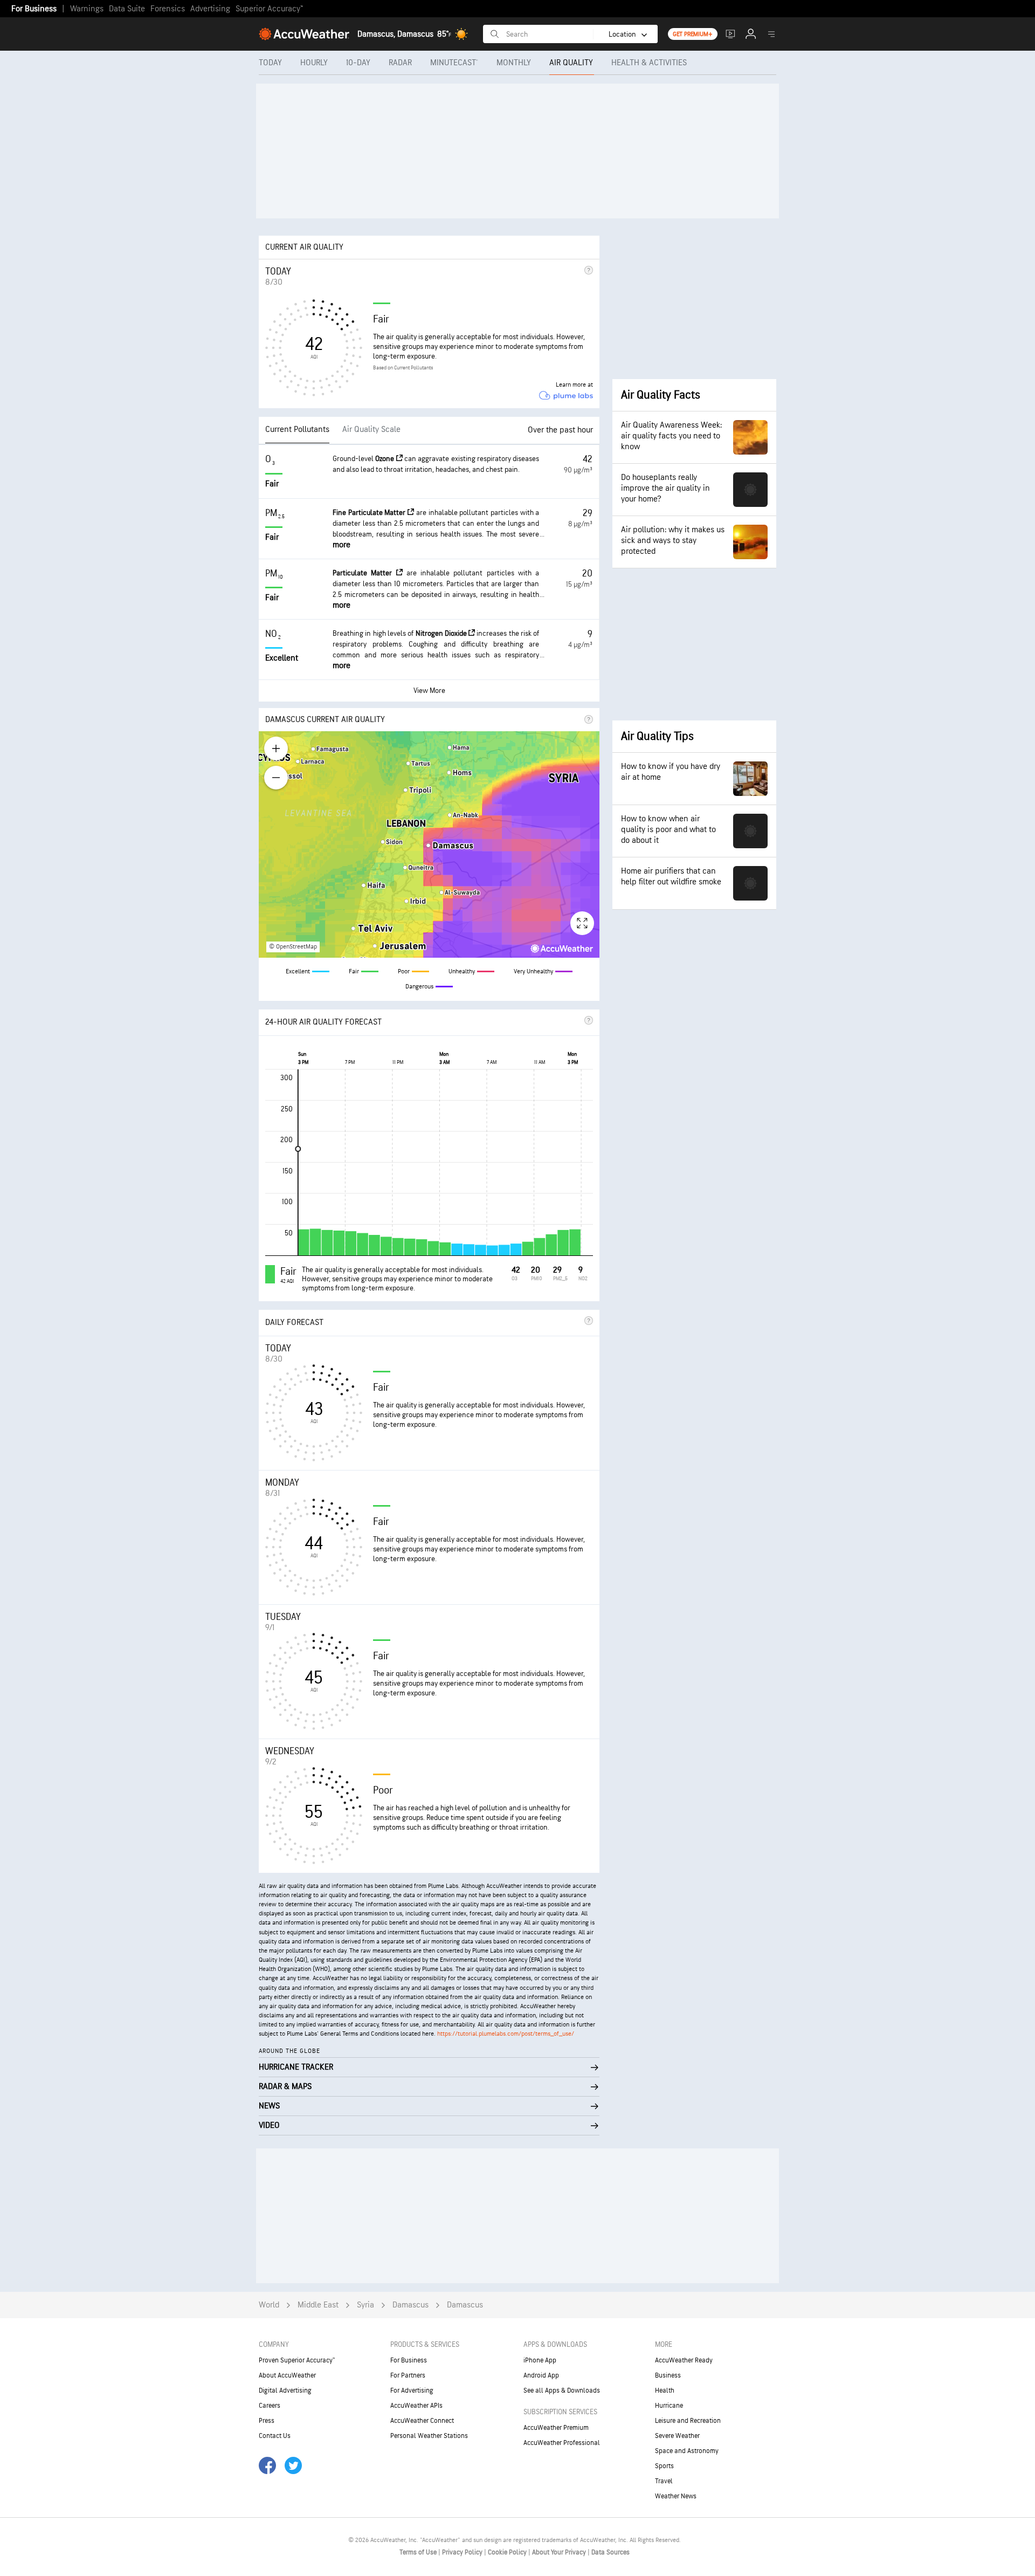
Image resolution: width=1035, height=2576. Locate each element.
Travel (664, 2481)
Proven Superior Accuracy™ (297, 2360)
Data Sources (610, 2552)
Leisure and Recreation (688, 2421)
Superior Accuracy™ (269, 9)
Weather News (676, 2496)
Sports (664, 2466)
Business (668, 2375)
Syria (365, 2305)
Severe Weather (677, 2436)
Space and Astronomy (687, 2451)
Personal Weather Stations (429, 2436)
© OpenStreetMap (293, 947)
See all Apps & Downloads (562, 2390)
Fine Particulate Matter (370, 513)
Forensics (168, 9)
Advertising (210, 9)
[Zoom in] (276, 748)
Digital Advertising (285, 2390)
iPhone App (540, 2360)
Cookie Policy (508, 2552)
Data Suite (127, 9)
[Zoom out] (276, 778)
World (269, 2305)
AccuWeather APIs (416, 2406)
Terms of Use (419, 2552)
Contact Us (275, 2436)
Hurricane (669, 2406)
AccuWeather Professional (562, 2443)
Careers (270, 2406)
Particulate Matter (364, 573)
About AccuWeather (287, 2375)
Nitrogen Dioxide (442, 633)
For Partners (408, 2375)
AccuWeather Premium (556, 2428)
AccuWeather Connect (422, 2421)
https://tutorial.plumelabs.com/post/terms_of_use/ (506, 2034)
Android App (541, 2375)
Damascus (410, 2305)
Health (665, 2390)
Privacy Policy (463, 2552)
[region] (429, 844)
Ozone (385, 459)
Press (267, 2421)
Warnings (87, 9)
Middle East (318, 2305)
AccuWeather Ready (684, 2360)
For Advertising (412, 2390)
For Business (34, 9)
